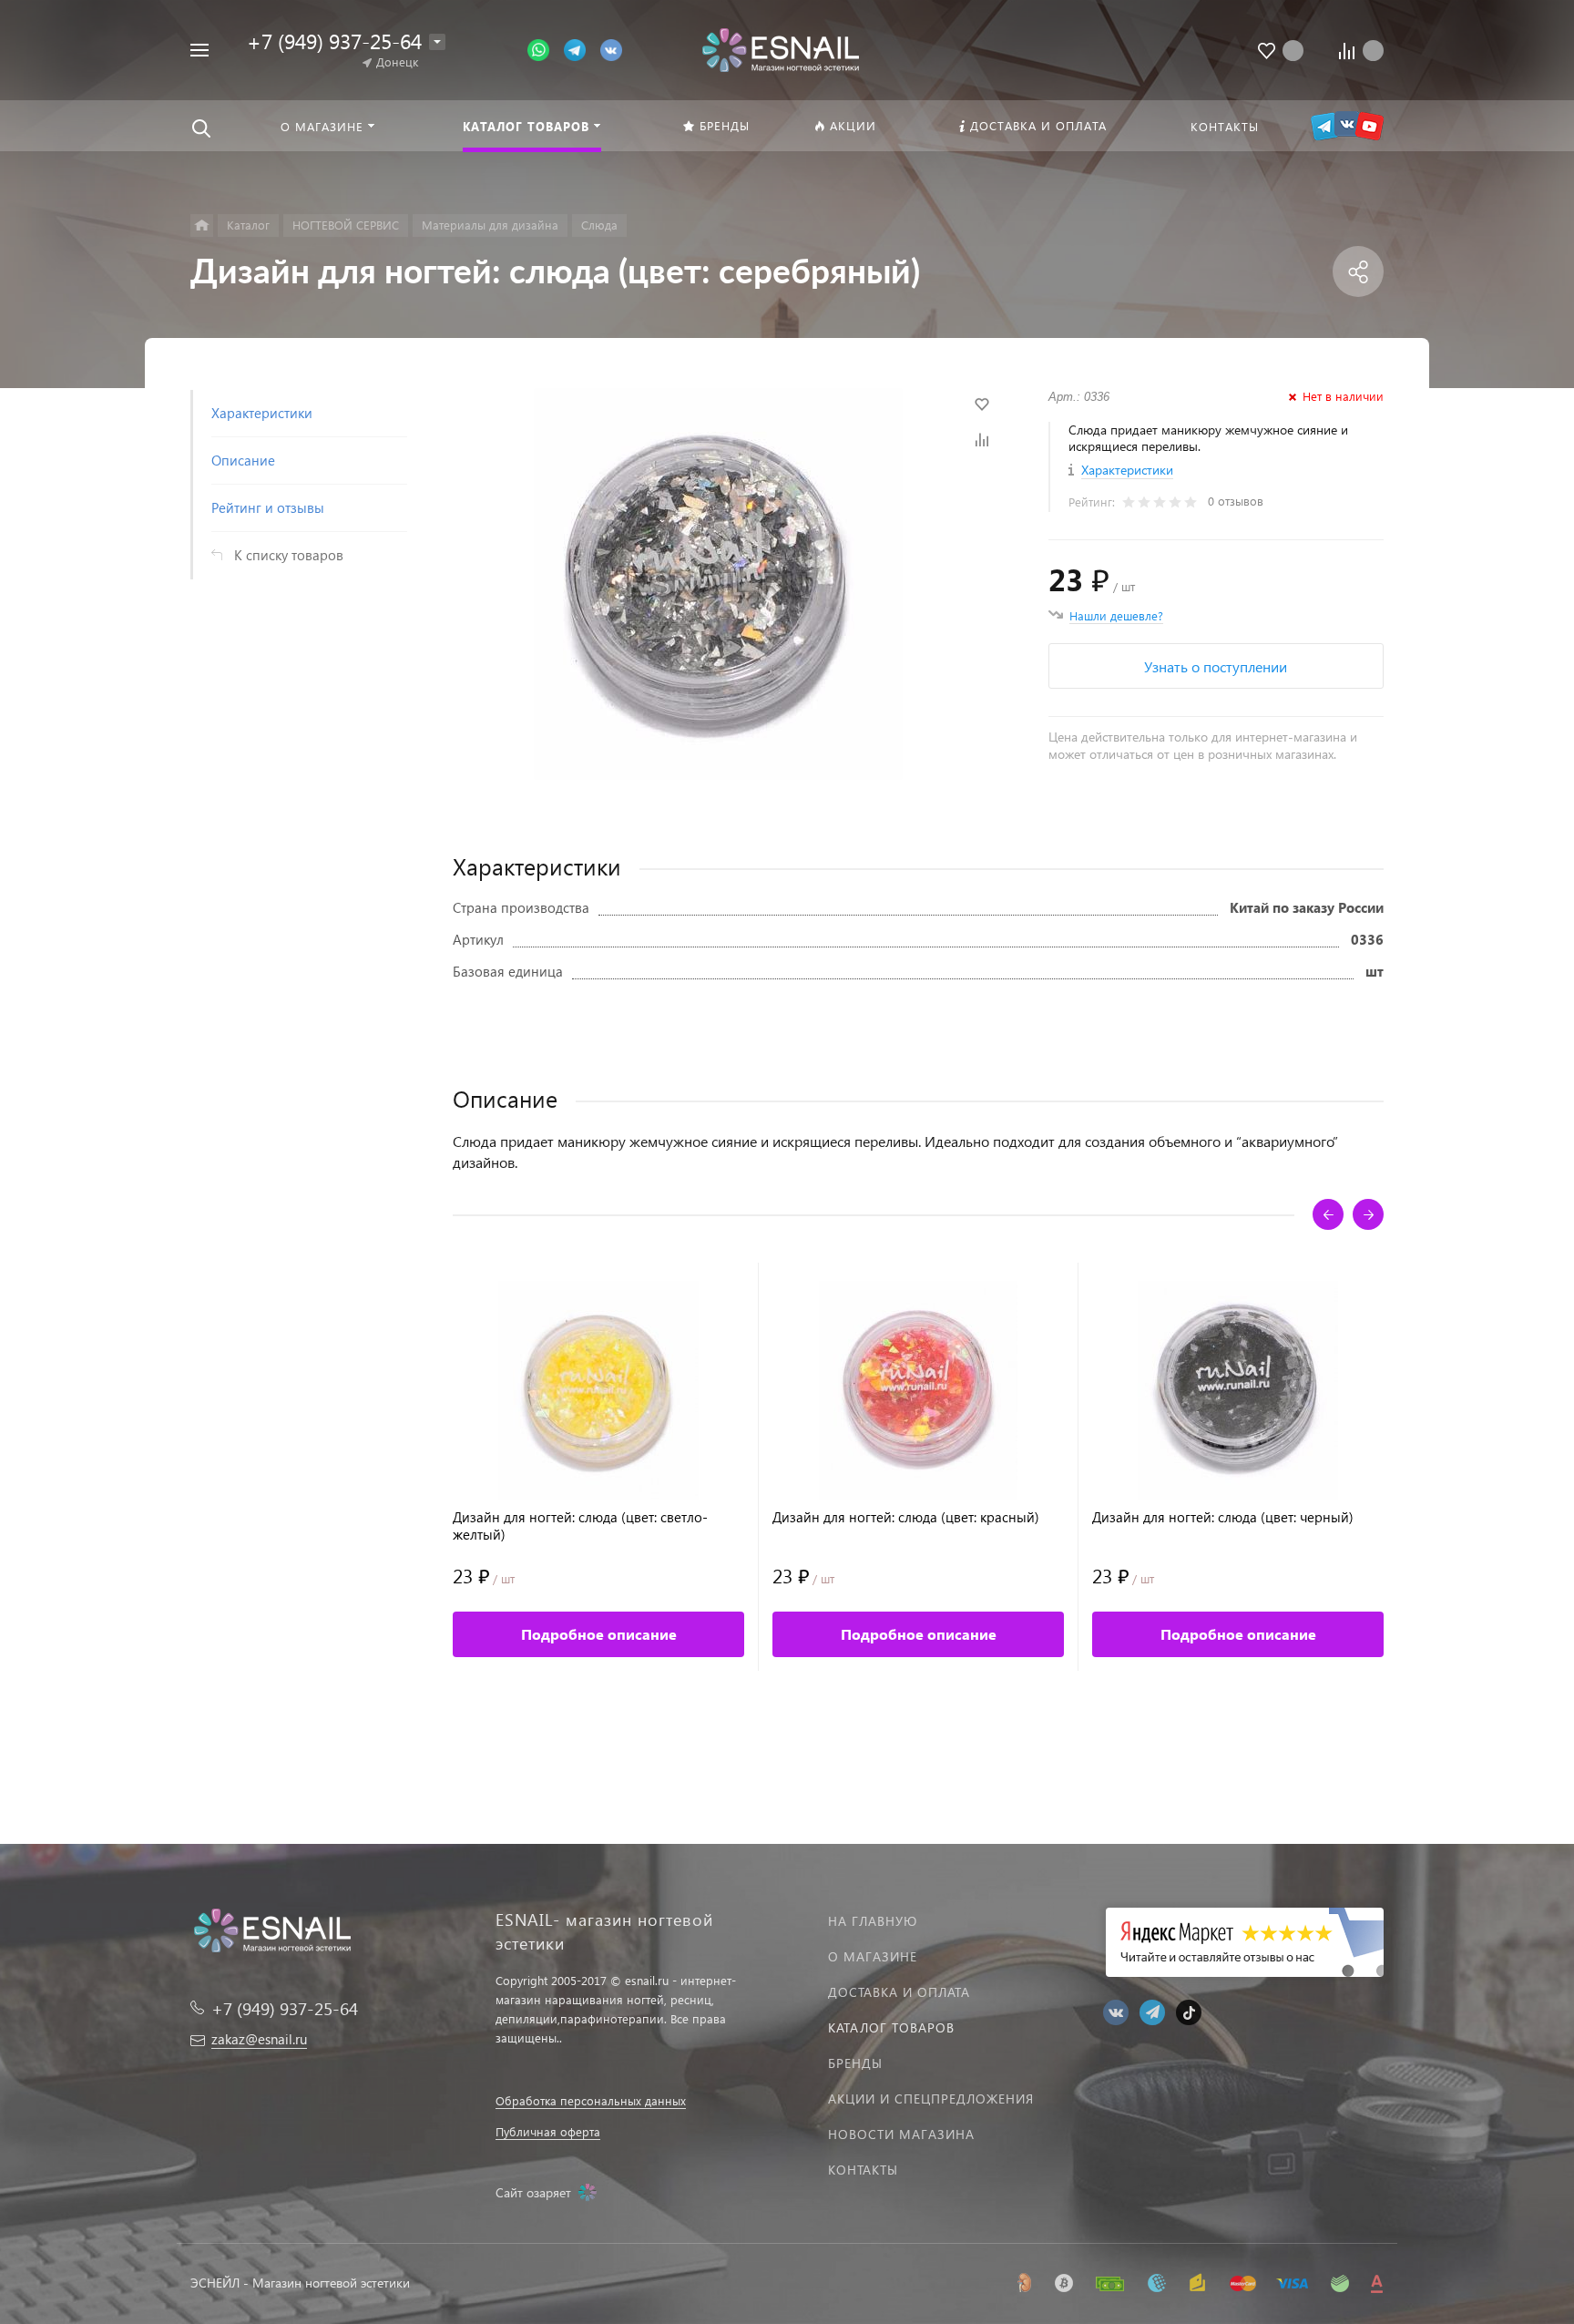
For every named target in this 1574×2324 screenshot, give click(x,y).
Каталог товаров (891, 2027)
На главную (873, 1921)
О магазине (873, 1956)
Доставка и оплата (899, 1992)
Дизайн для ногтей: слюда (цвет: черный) (1223, 1517)
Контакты (863, 2170)
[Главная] (202, 225)
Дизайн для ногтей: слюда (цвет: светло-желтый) (580, 1526)
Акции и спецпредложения (931, 2099)
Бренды (855, 2063)
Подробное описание (599, 1634)
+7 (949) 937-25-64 (334, 41)
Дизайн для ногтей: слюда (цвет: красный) (906, 1517)
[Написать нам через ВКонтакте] (611, 49)
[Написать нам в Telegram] (582, 49)
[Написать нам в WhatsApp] (546, 49)
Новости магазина (901, 2134)
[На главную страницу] (780, 48)
